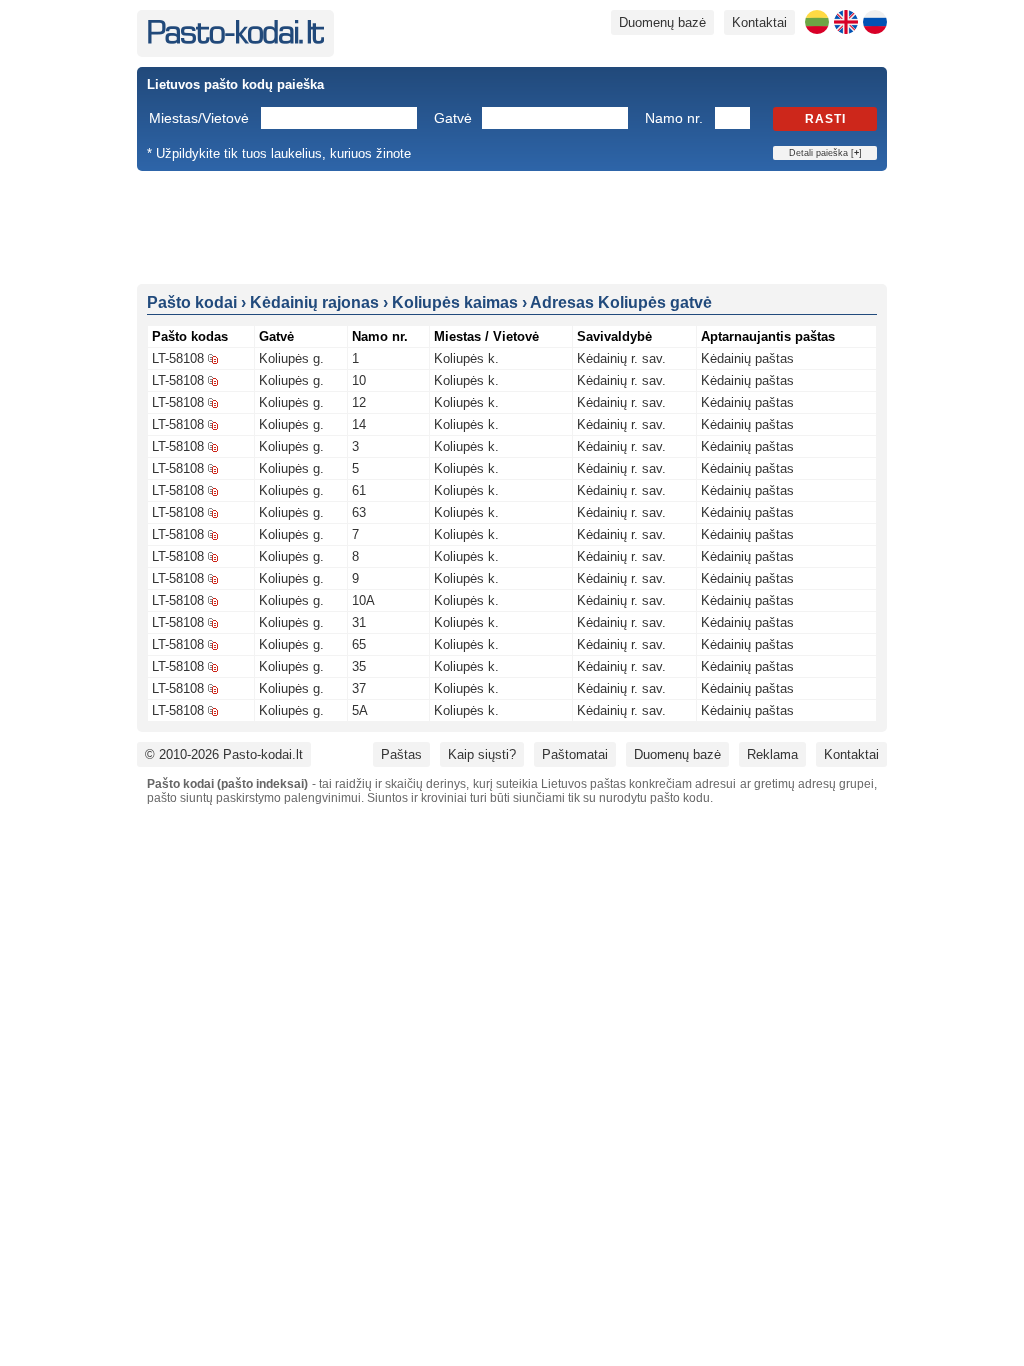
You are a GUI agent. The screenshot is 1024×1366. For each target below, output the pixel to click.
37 (359, 688)
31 (359, 622)
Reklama (772, 754)
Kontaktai (759, 22)
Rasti (825, 119)
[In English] (846, 22)
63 (359, 512)
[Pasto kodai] (235, 39)
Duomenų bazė (662, 22)
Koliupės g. (291, 358)
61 (359, 490)
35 (359, 666)
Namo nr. (674, 118)
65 (359, 644)
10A (363, 600)
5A (360, 710)
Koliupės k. (466, 358)
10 (359, 380)
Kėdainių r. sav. (621, 358)
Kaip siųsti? (482, 754)
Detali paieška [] (825, 153)
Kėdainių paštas (747, 358)
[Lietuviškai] (817, 22)
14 (359, 424)
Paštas (401, 754)
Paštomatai (575, 754)
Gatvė (453, 118)
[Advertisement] (512, 226)
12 (359, 402)
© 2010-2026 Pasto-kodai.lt (224, 754)
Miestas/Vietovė (199, 118)
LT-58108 (178, 358)
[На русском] (875, 22)
